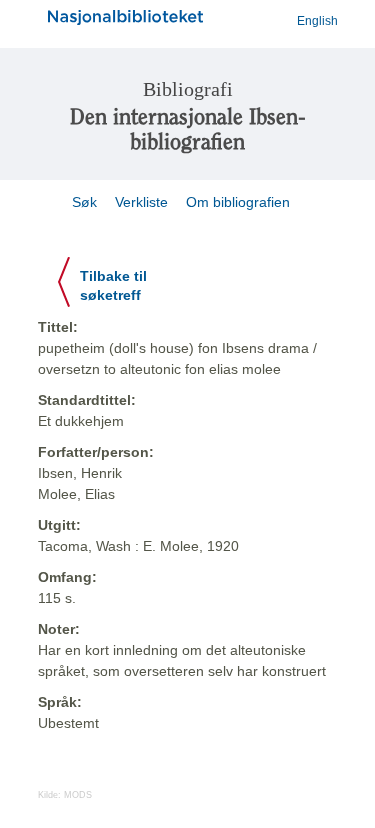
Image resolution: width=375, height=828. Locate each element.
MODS (78, 795)
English (317, 21)
